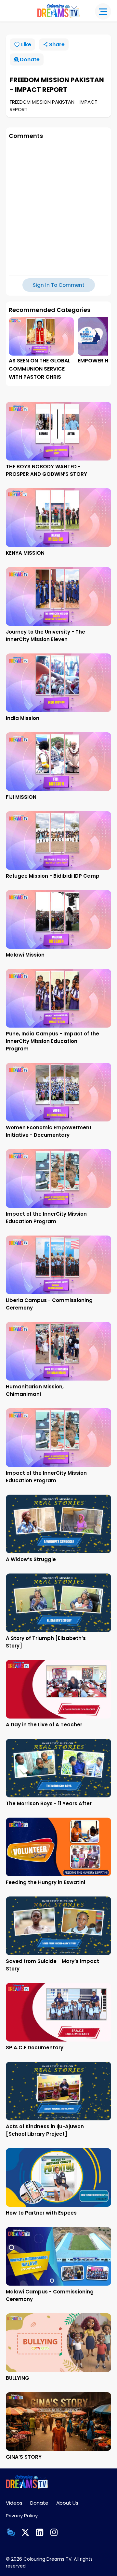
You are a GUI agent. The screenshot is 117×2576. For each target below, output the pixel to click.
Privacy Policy (22, 2516)
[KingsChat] (11, 2532)
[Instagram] (54, 2532)
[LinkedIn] (40, 2532)
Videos (14, 2503)
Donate (39, 2503)
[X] (25, 2532)
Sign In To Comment (59, 285)
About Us (67, 2503)
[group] (41, 349)
